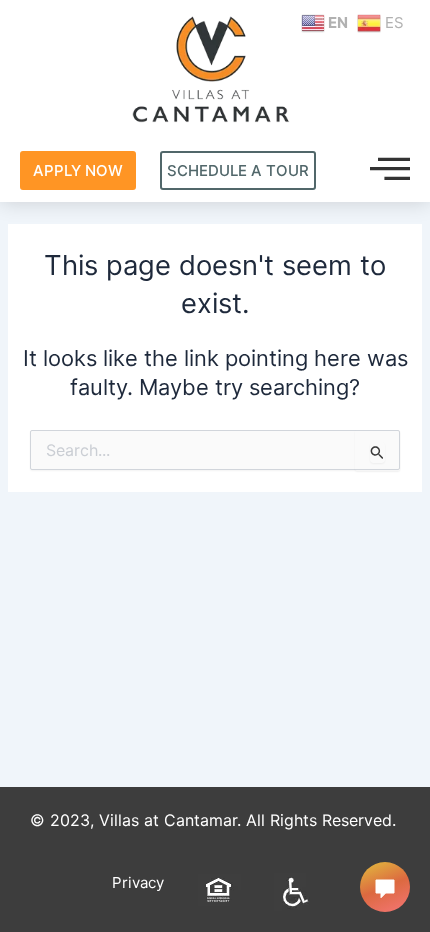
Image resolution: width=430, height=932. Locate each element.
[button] (390, 169)
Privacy (138, 882)
